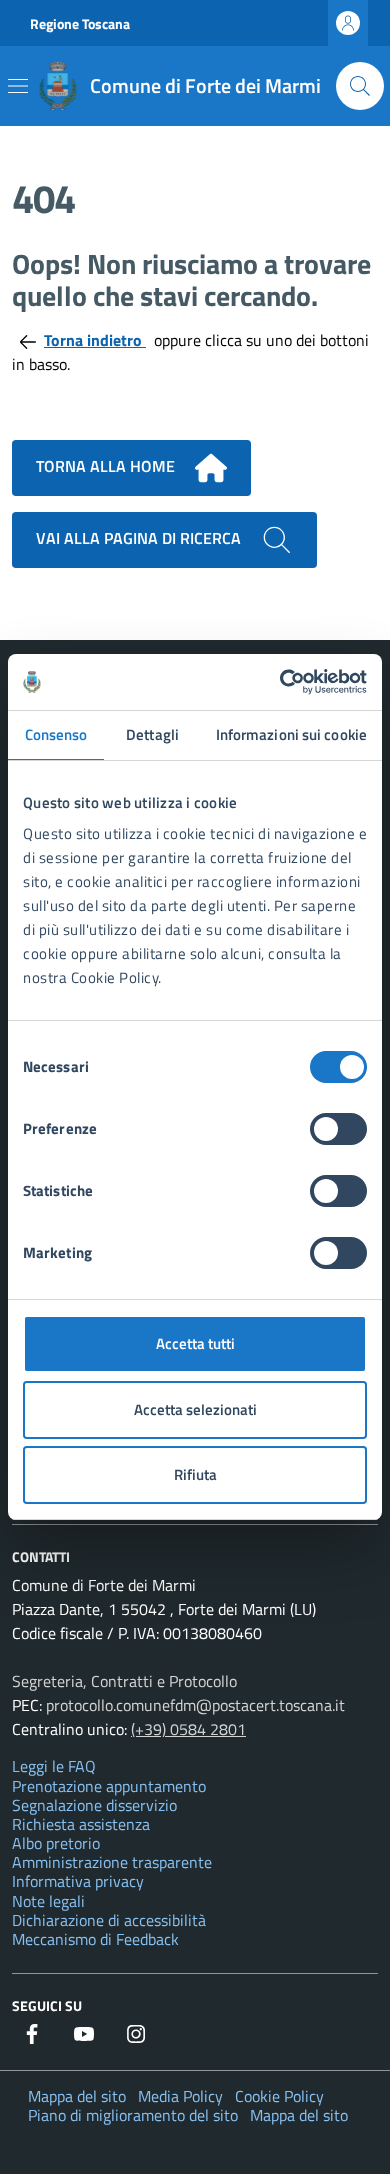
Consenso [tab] (56, 734)
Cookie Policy (279, 2096)
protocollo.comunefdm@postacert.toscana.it (195, 1705)
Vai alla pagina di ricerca (140, 538)
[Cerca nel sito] (360, 86)
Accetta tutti (195, 1343)
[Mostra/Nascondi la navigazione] (18, 86)
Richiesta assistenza (81, 1824)
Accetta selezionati (195, 1409)
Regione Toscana (80, 23)
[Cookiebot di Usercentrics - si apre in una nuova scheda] (280, 682)
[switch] (338, 1129)
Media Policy (180, 2096)
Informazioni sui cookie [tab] (291, 734)
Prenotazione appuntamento (109, 1786)
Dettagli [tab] (152, 734)
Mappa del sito (77, 2096)
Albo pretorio (56, 1843)
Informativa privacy (78, 1881)
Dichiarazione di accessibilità (109, 1920)
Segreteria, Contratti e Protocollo (124, 1681)
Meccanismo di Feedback (95, 1939)
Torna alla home (107, 466)
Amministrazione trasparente (112, 1862)
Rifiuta (195, 1474)
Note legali (48, 1901)
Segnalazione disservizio (94, 1805)
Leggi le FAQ (54, 1766)
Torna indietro (95, 340)
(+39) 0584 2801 (188, 1729)
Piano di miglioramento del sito (133, 2115)
